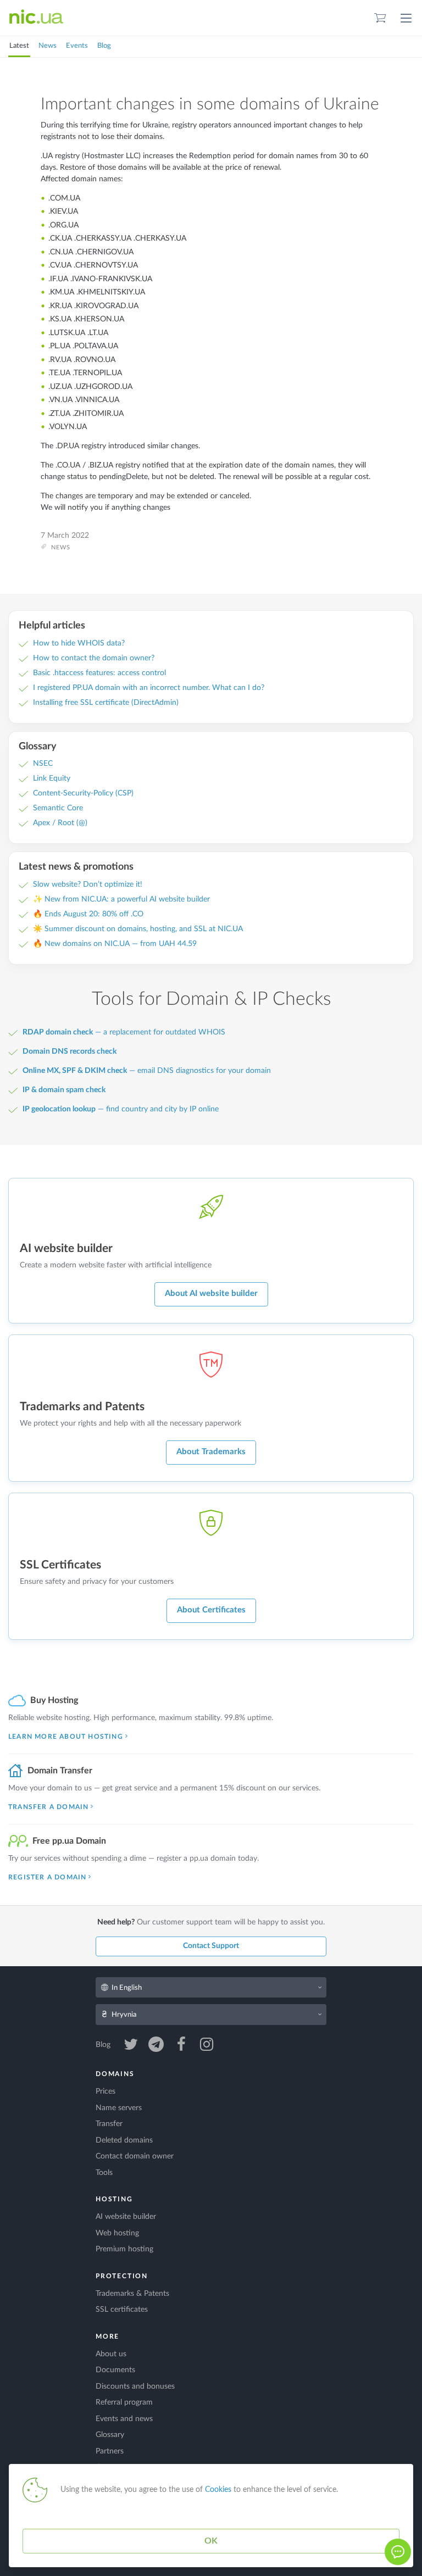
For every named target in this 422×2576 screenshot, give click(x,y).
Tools (104, 2173)
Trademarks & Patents (132, 2294)
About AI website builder (211, 1293)
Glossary (110, 2435)
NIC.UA (36, 18)
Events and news (124, 2419)
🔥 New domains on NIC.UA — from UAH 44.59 (115, 944)
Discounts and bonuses (135, 2386)
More (107, 2336)
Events (77, 46)
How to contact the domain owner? (94, 658)
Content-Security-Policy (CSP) (83, 793)
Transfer (109, 2124)
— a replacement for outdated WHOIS (124, 1032)
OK (211, 2541)
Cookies (218, 2490)
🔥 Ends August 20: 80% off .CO (88, 914)
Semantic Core (58, 808)
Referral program (124, 2402)
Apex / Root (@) (60, 823)
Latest (19, 46)
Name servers (119, 2108)
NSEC (43, 764)
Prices (105, 2091)
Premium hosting (124, 2249)
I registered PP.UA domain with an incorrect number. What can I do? (149, 688)
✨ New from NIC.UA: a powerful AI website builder (121, 899)
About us (111, 2354)
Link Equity (52, 778)
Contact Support (211, 1946)
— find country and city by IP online (121, 1109)
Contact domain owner (135, 2156)
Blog (104, 46)
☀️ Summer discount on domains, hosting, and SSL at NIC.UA (138, 929)
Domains (115, 2074)
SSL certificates (122, 2310)
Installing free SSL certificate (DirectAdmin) (106, 703)
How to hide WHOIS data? (79, 643)
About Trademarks (211, 1452)
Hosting (114, 2199)
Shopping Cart (380, 18)
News (48, 46)
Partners (110, 2451)
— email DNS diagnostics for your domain (147, 1071)
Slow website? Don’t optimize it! (88, 884)
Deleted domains (124, 2140)
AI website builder (126, 2217)
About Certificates (211, 1610)
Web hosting (117, 2233)
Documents (115, 2370)
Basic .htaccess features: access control (99, 673)
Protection (122, 2276)
